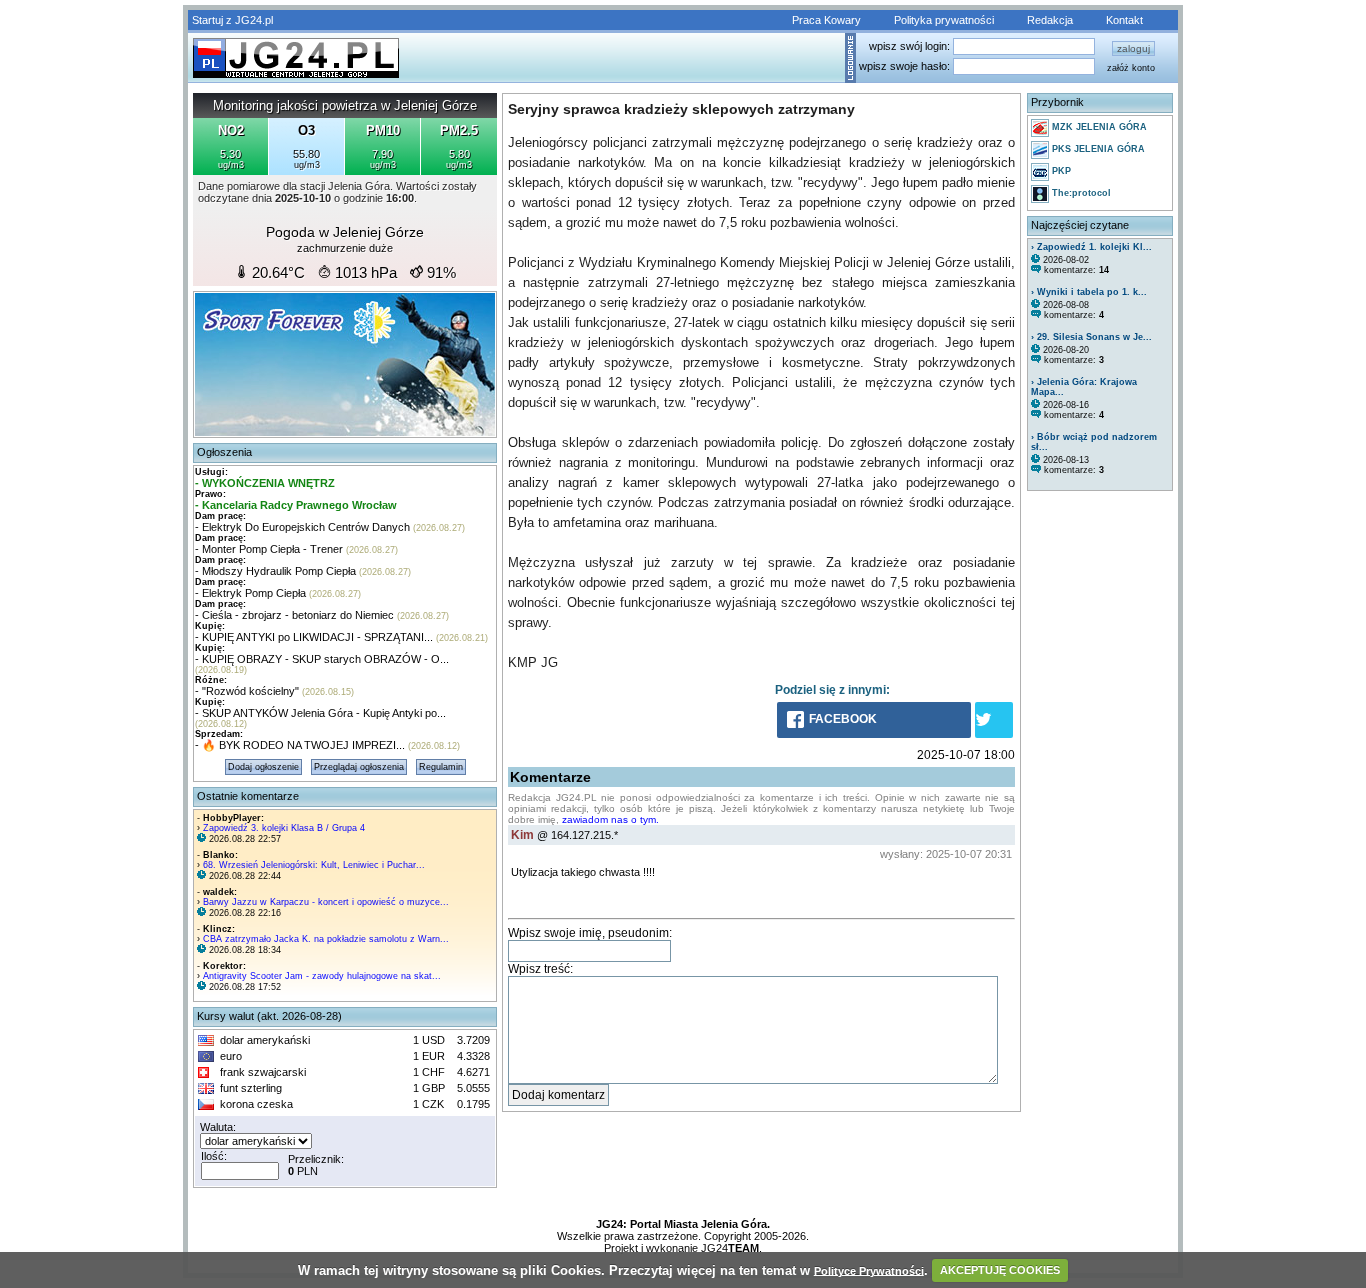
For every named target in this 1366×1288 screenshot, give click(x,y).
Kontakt (1124, 20)
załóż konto (1131, 68)
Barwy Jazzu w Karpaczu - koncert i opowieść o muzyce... (326, 902)
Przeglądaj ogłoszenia (359, 767)
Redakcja (1050, 20)
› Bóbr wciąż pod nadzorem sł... (1094, 442)
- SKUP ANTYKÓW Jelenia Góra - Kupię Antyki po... (320, 713)
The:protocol (1080, 193)
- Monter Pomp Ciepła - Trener (269, 549)
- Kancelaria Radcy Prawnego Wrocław (296, 505)
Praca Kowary (826, 20)
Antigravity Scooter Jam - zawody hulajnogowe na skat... (322, 976)
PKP (1060, 171)
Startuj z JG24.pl (232, 20)
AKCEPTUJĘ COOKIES (1000, 1270)
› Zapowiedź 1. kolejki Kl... (1091, 247)
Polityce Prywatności (869, 1270)
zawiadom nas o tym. (610, 819)
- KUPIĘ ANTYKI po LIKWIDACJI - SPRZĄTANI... (314, 637)
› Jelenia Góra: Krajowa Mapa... (1084, 387)
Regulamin (441, 767)
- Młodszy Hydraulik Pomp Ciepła (275, 571)
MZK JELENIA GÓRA (1098, 127)
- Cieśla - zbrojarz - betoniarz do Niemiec (294, 615)
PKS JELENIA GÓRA (1097, 149)
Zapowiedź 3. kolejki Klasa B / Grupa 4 (284, 828)
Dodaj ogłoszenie (263, 767)
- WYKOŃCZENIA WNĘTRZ (265, 483)
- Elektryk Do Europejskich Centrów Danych (302, 527)
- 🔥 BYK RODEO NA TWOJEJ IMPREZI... (300, 745)
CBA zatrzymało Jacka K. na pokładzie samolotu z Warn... (326, 939)
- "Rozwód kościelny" (247, 691)
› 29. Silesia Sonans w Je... (1091, 337)
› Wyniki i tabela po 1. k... (1089, 292)
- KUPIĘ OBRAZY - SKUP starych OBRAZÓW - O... (322, 659)
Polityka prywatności (944, 20)
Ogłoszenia (224, 452)
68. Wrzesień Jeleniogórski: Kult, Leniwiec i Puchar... (314, 865)
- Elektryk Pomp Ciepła (250, 593)
